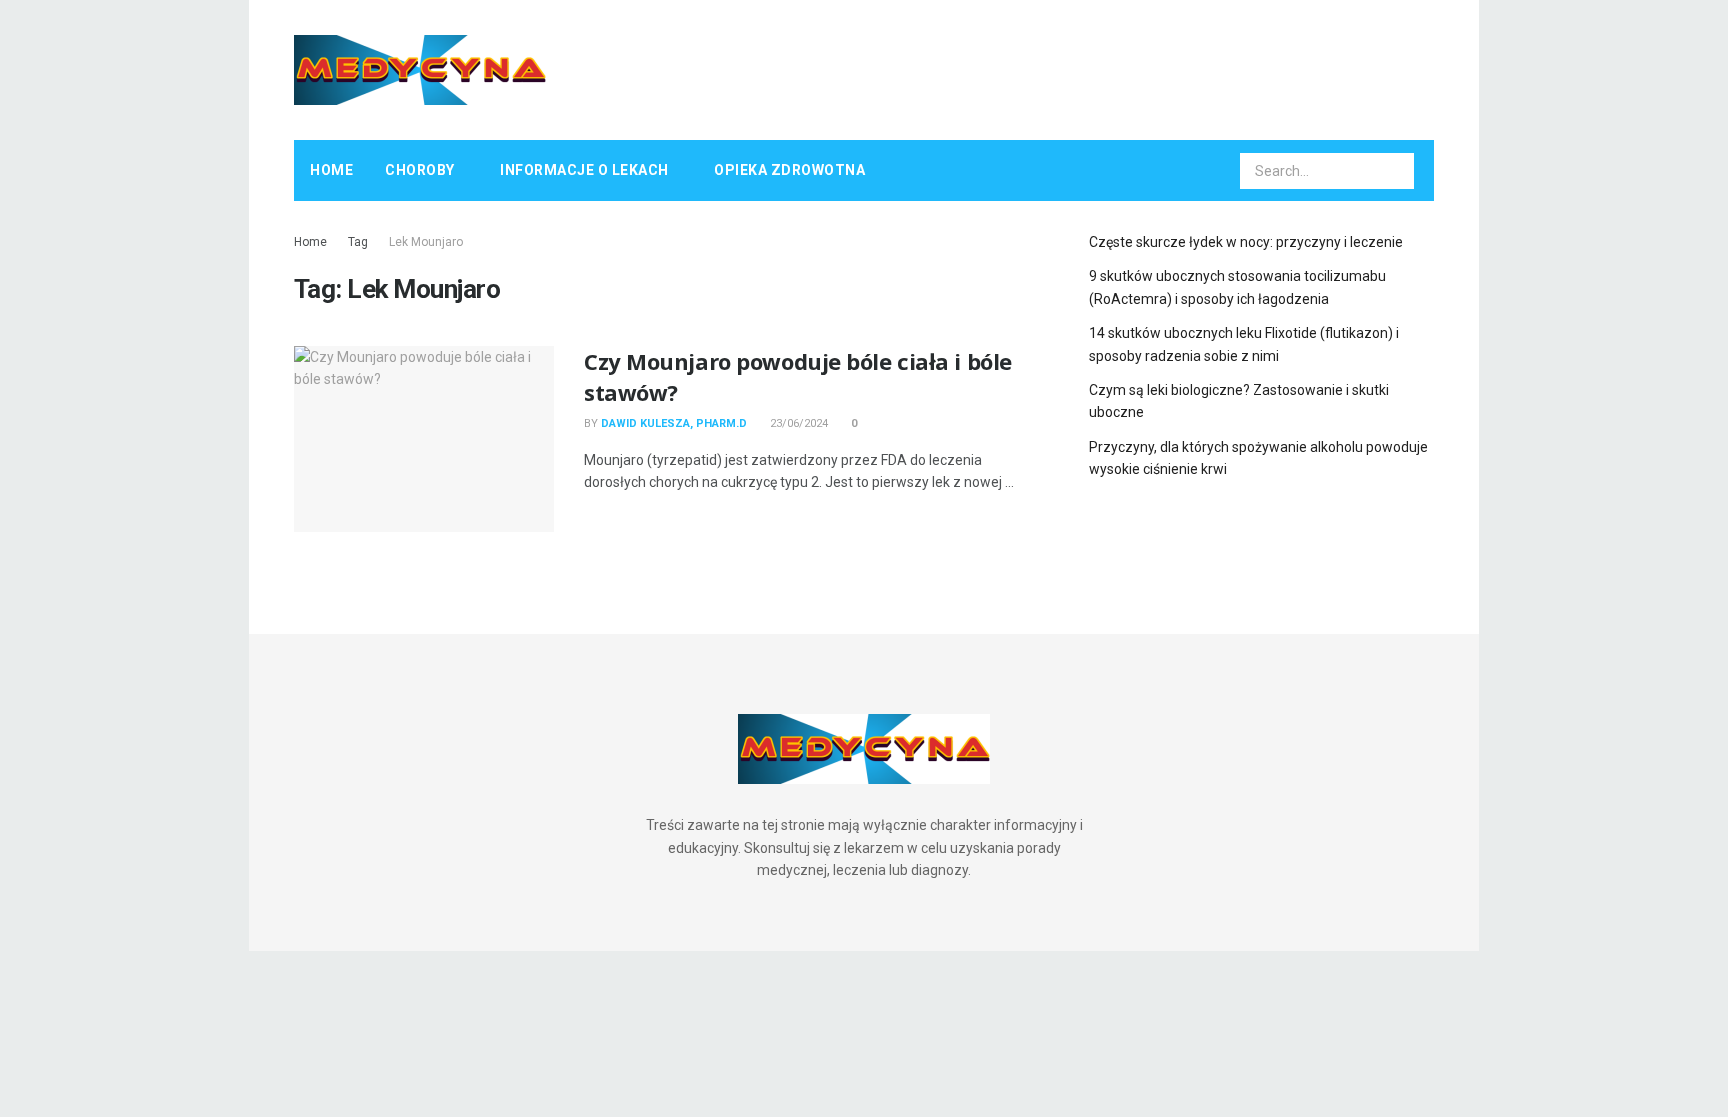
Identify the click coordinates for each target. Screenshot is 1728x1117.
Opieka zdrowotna (789, 170)
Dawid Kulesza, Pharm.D (674, 423)
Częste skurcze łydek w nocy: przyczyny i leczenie (1246, 242)
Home (331, 170)
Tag (358, 242)
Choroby (420, 170)
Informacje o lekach (584, 170)
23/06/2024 (797, 423)
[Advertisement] (1070, 67)
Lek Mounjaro (426, 242)
